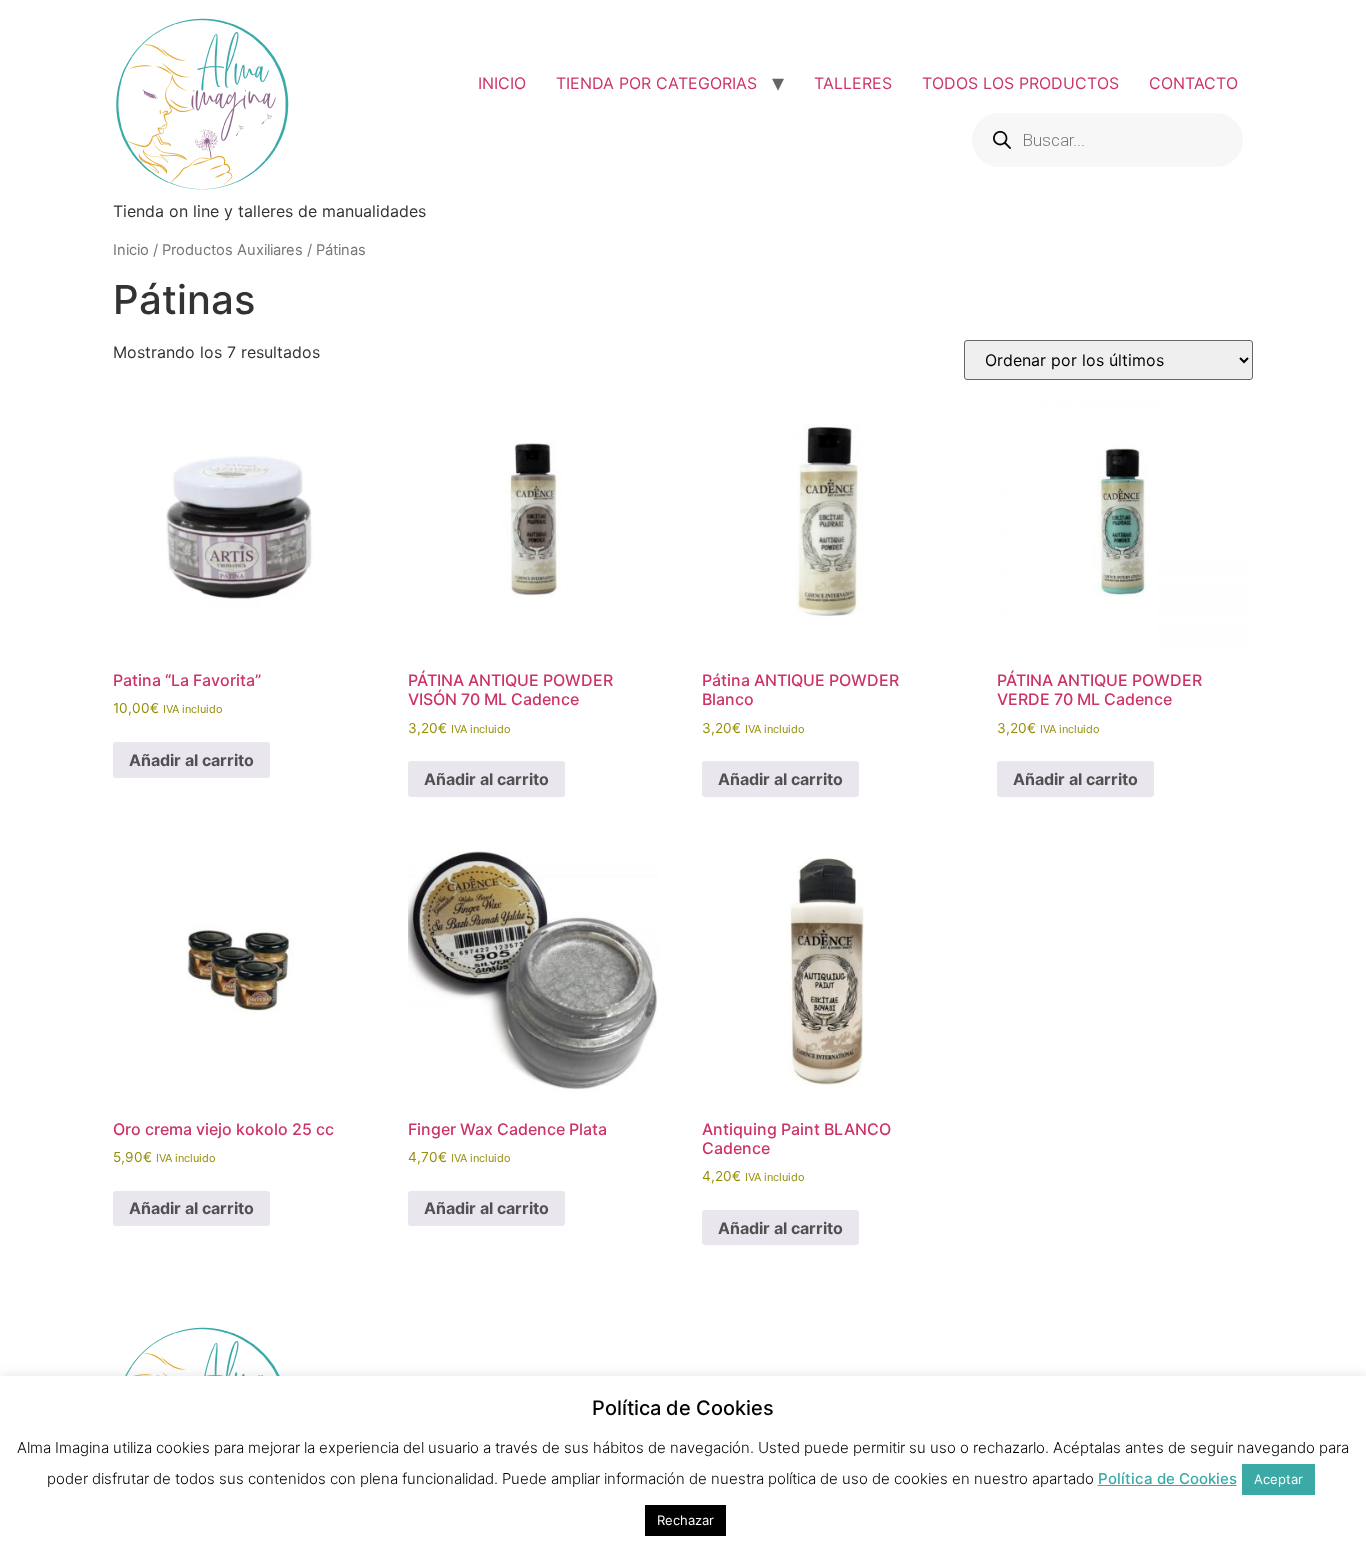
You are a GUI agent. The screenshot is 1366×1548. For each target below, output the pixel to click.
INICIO (502, 83)
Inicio (131, 250)
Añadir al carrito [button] (191, 760)
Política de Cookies (1167, 1478)
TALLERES (853, 83)
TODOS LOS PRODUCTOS (1020, 83)
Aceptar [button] (1278, 1479)
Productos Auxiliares (232, 250)
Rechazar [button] (685, 1520)
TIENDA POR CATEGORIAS (656, 83)
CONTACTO (1193, 83)
